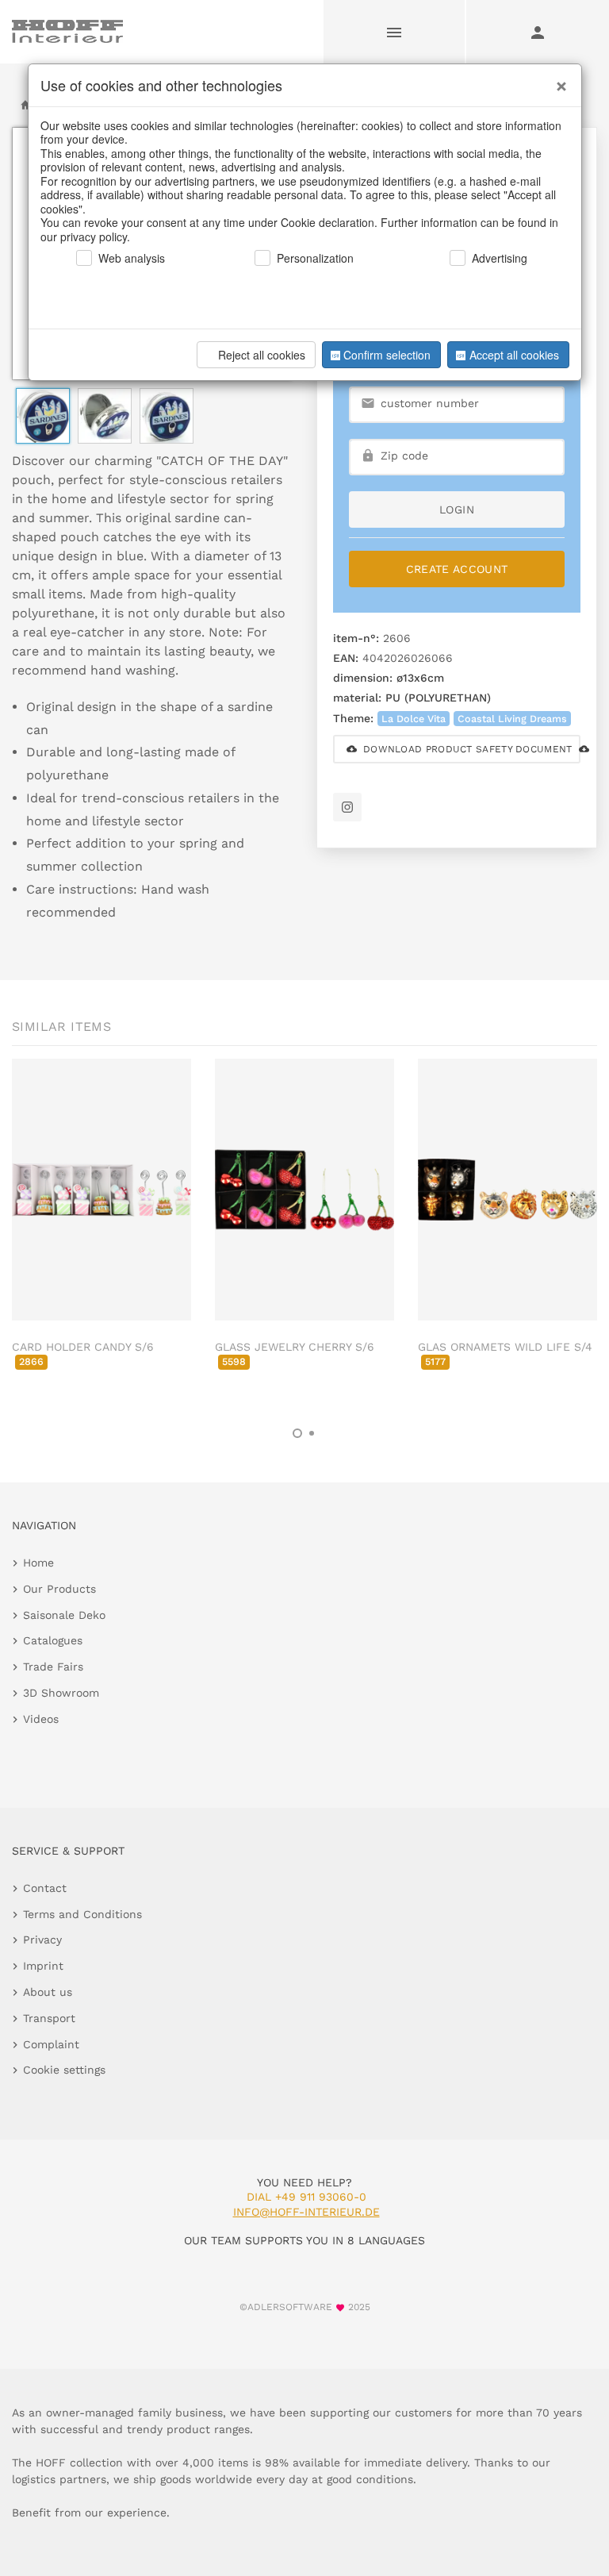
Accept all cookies (514, 355)
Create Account (457, 569)
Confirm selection (387, 355)
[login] (538, 32)
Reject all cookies (262, 355)
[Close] (557, 80)
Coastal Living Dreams (512, 719)
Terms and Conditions (82, 1914)
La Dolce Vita (414, 719)
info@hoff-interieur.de (306, 2212)
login (457, 509)
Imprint (43, 1966)
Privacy (42, 1940)
